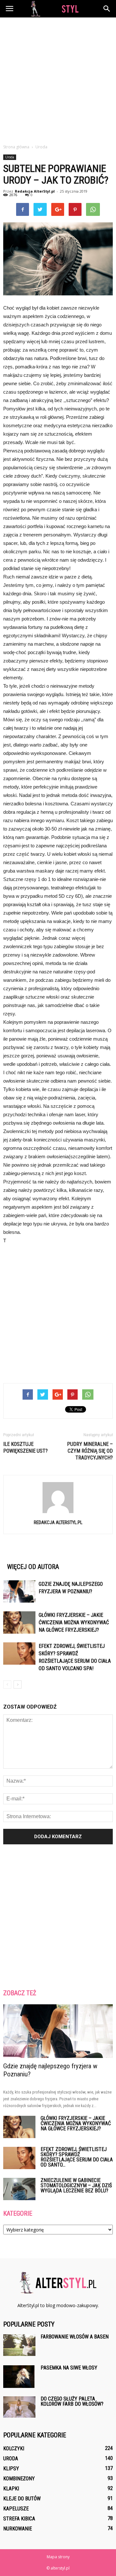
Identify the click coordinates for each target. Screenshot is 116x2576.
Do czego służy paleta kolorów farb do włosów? (72, 2401)
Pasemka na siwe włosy (69, 2368)
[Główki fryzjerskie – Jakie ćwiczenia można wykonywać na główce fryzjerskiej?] (19, 1622)
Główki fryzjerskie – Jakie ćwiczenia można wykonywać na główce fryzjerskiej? (74, 1622)
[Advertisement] (58, 79)
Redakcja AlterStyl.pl (35, 191)
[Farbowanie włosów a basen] (19, 2345)
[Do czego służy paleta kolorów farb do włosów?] (19, 2407)
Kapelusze (16, 2509)
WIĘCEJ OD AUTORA (33, 1567)
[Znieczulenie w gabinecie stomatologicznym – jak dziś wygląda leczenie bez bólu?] (19, 2189)
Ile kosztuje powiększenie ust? (25, 1447)
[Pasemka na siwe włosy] (19, 2377)
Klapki (11, 2489)
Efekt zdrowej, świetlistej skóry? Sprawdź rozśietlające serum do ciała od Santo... (77, 2157)
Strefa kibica (19, 2519)
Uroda (10, 157)
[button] (107, 9)
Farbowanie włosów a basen (75, 2337)
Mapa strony (58, 2557)
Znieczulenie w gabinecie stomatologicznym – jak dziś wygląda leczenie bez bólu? (76, 2185)
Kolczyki (14, 2449)
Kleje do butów (22, 2499)
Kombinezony (19, 2479)
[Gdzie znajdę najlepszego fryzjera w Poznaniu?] (19, 1591)
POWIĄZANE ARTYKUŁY (34, 1556)
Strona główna (16, 147)
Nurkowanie (18, 2529)
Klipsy (11, 2469)
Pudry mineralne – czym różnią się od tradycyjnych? (90, 1451)
